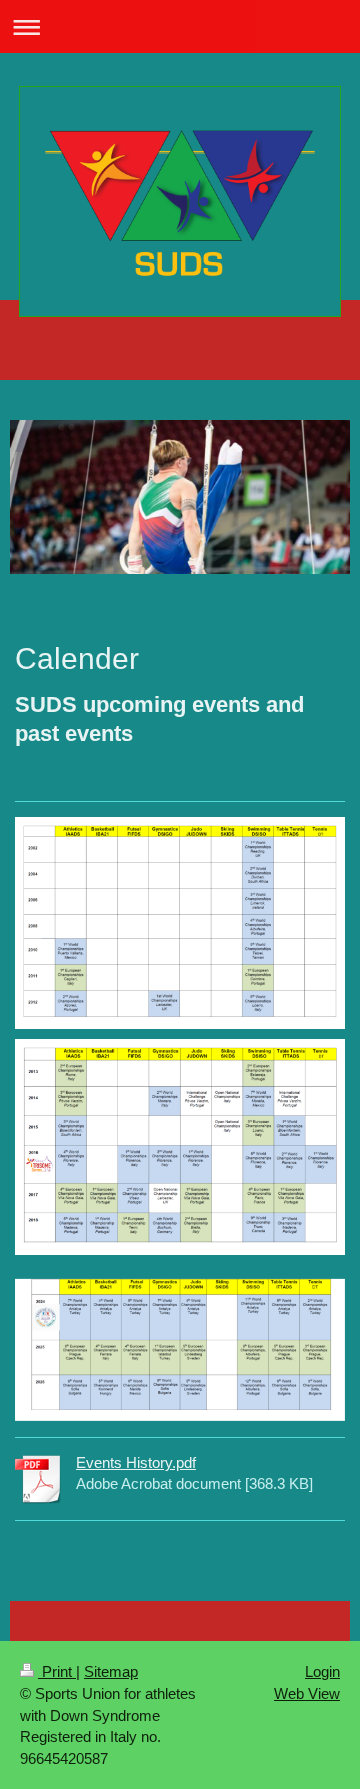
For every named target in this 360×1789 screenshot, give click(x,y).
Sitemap (111, 1671)
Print (57, 1671)
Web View (307, 1693)
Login (322, 1671)
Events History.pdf (136, 1462)
